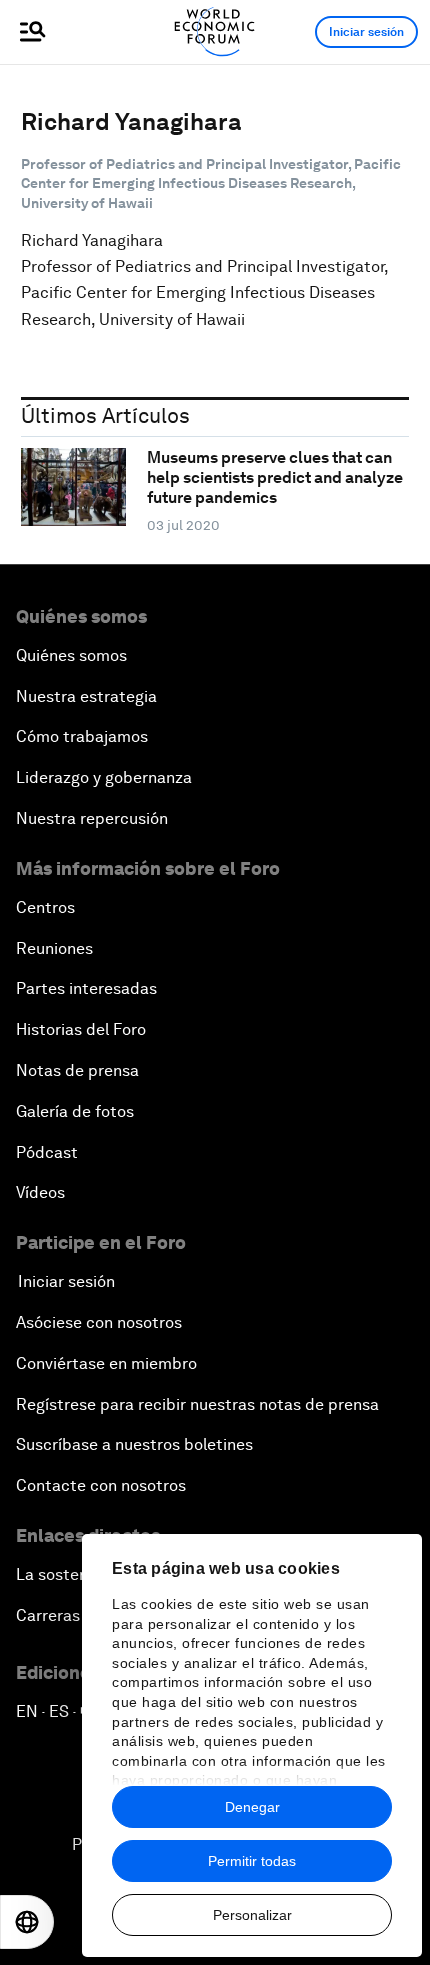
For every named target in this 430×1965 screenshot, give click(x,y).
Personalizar (252, 1915)
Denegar (252, 1807)
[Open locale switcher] (27, 1922)
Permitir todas (252, 1861)
